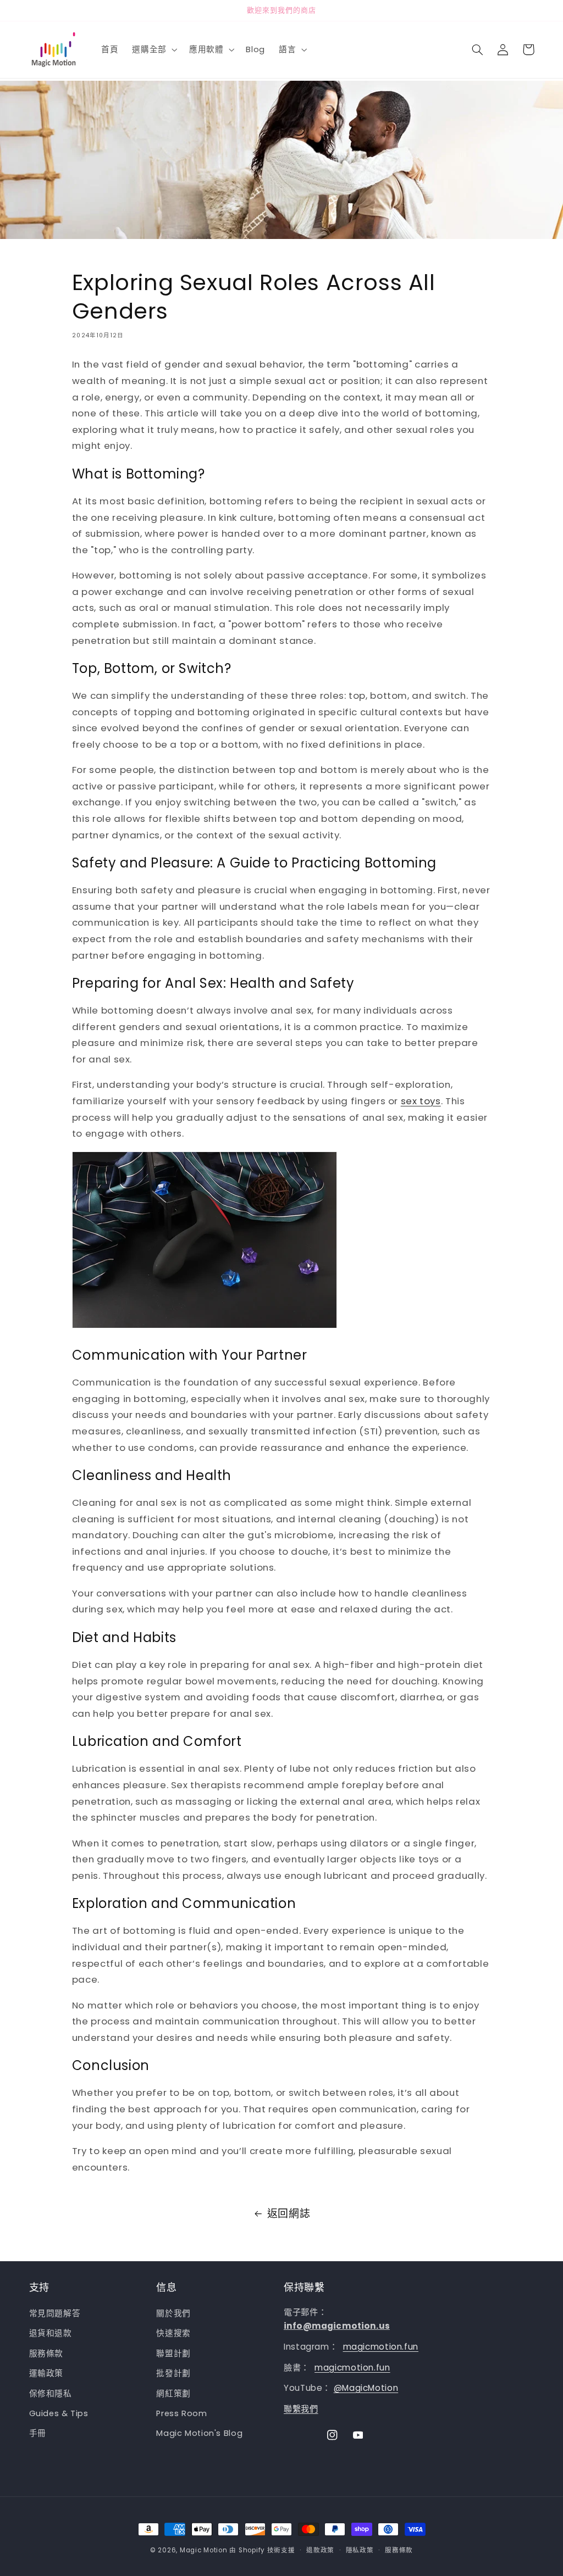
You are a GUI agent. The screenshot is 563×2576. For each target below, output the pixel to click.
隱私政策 (360, 2550)
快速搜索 (173, 2333)
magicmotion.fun (381, 2347)
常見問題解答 (55, 2313)
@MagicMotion (366, 2388)
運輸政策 (46, 2373)
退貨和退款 (51, 2333)
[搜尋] (478, 49)
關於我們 (173, 2313)
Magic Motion (204, 2550)
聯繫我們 (301, 2409)
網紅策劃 (173, 2394)
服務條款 (46, 2354)
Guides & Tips (59, 2413)
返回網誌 (289, 2214)
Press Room (181, 2413)
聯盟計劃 (173, 2354)
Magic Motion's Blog (199, 2433)
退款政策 (320, 2550)
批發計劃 (173, 2373)
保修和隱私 (51, 2394)
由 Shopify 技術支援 (262, 2550)
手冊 (38, 2433)
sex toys (421, 1101)
